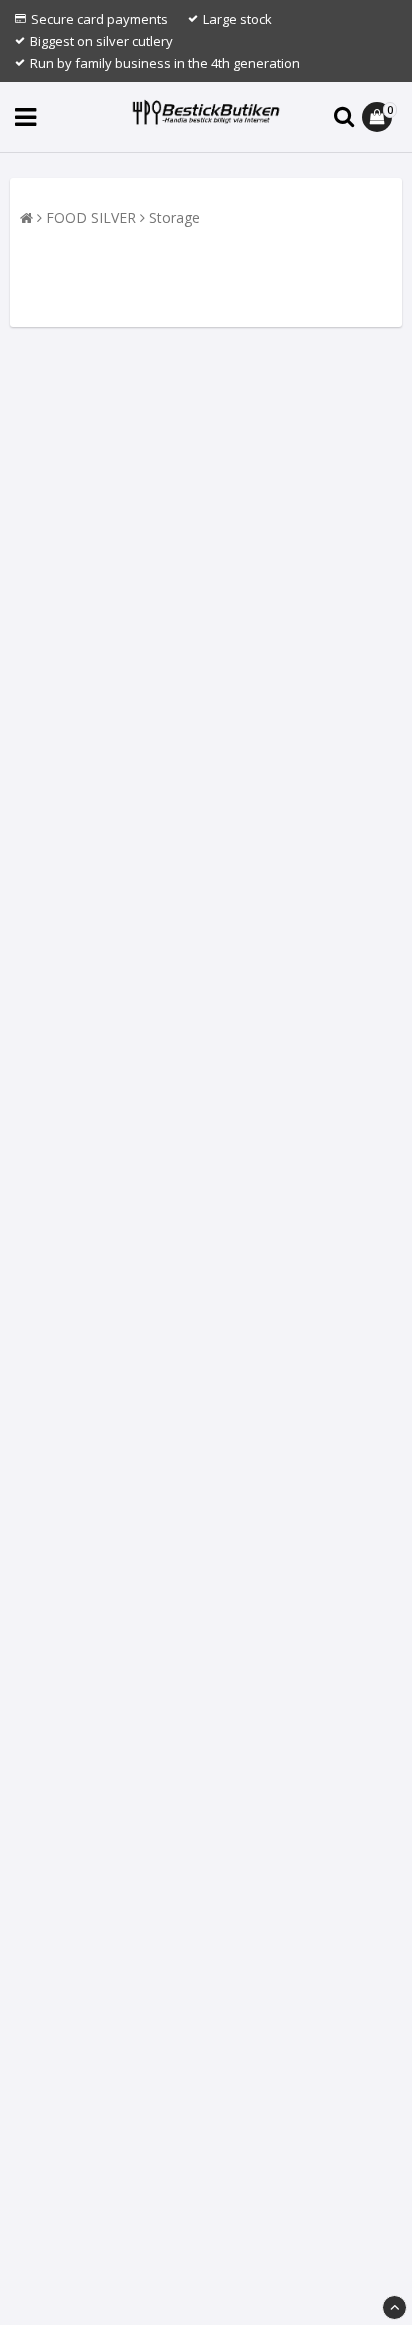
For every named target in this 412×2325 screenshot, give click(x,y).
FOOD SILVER (91, 217)
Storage (174, 217)
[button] (379, 117)
